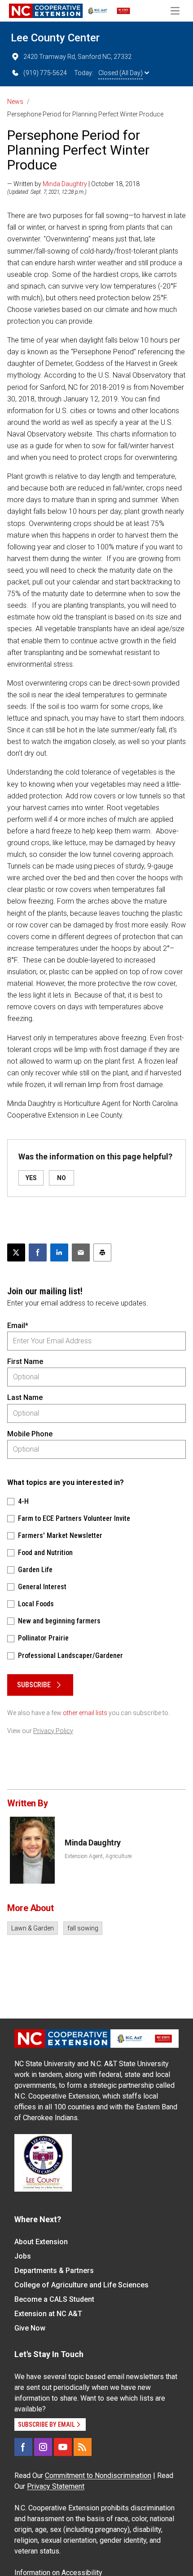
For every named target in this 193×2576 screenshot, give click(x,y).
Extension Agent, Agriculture (98, 1856)
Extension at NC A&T (48, 2314)
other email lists (85, 1713)
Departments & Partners (54, 2271)
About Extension (41, 2242)
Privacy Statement (56, 2486)
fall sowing (83, 1928)
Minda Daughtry (65, 184)
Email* (18, 1326)
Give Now (30, 2328)
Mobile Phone (30, 1434)
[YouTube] (63, 2447)
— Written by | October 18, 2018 (73, 184)
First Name (25, 1362)
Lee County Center (55, 38)
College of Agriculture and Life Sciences (81, 2285)
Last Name (25, 1397)
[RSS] (83, 2447)
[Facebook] (23, 2447)
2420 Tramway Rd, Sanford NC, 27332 (77, 57)
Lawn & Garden (33, 1928)
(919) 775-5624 (45, 73)
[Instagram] (43, 2447)
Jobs (23, 2256)
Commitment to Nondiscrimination (98, 2476)
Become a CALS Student (54, 2299)
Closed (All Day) (121, 73)
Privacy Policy (53, 1731)
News (15, 102)
